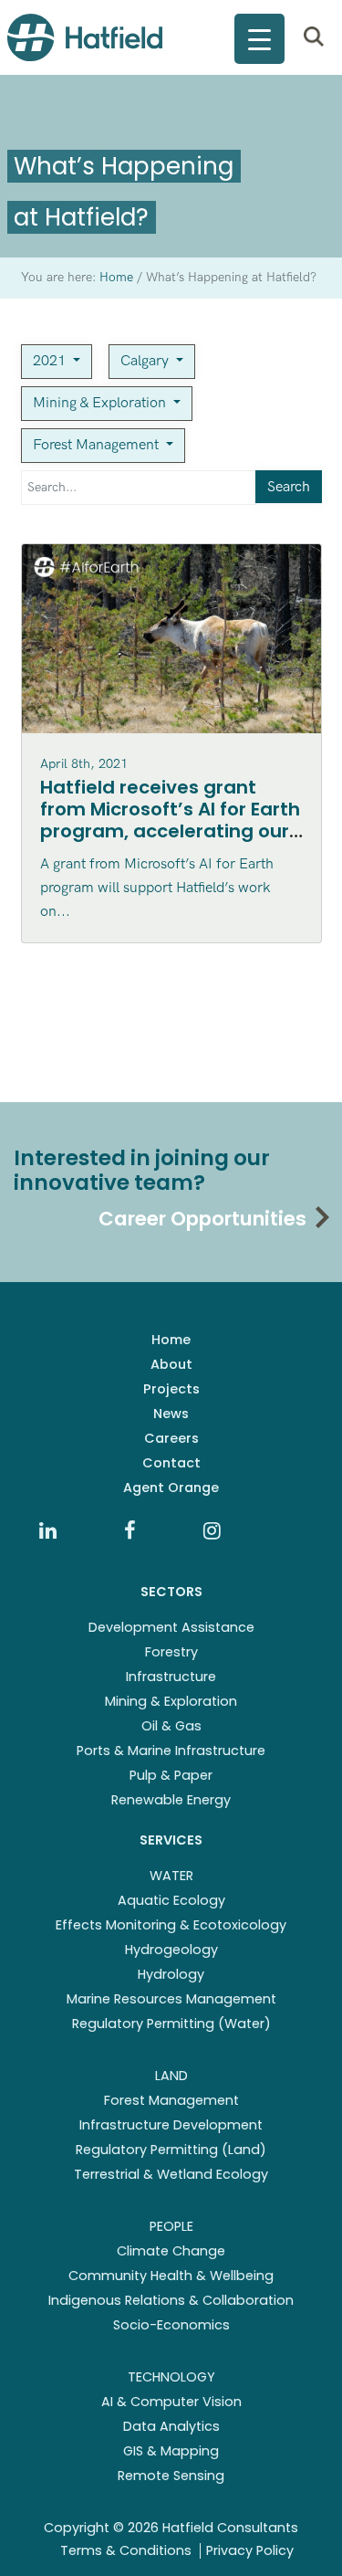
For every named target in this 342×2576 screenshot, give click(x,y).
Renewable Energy (171, 1800)
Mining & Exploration (101, 403)
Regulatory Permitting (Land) (171, 2150)
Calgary (146, 361)
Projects (171, 1389)
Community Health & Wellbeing (171, 2276)
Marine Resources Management (171, 1999)
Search (289, 487)
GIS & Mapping (171, 2451)
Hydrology (171, 1974)
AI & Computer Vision (171, 2402)
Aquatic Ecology (171, 1900)
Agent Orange (171, 1488)
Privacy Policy (250, 2550)
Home (171, 1340)
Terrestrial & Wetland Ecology (171, 2174)
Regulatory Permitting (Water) (171, 2024)
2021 (51, 361)
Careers (171, 1438)
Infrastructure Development (171, 2125)
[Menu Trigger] (259, 39)
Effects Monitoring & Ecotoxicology (171, 1925)
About (171, 1364)
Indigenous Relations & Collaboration (171, 2300)
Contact (171, 1463)
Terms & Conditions (126, 2550)
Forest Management (98, 445)
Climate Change (171, 2251)
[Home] (85, 37)
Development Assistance (171, 1627)
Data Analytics (171, 2426)
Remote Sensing (171, 2476)
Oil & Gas (171, 1726)
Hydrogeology (171, 1950)
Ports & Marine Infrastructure (171, 1751)
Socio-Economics (171, 2325)
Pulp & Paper (171, 1775)
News (171, 1414)
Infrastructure (171, 1677)
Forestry (171, 1652)
